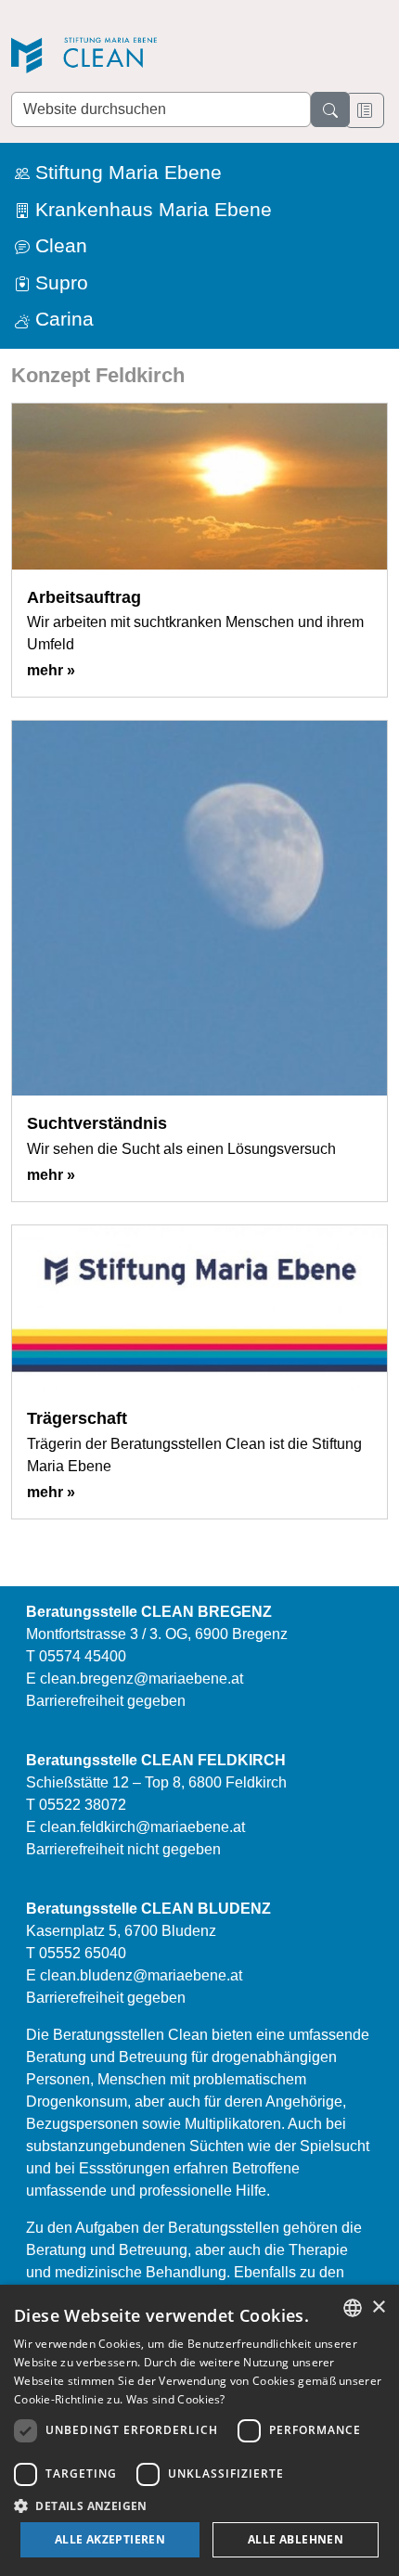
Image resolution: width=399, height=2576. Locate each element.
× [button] (378, 2307)
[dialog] (199, 2430)
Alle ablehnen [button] (296, 2539)
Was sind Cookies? (176, 2399)
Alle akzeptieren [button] (110, 2539)
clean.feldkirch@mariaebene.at (142, 1827)
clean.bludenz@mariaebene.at (141, 1975)
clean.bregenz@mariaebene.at (142, 1679)
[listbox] (353, 2308)
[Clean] (141, 57)
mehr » (51, 670)
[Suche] (330, 109)
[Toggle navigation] (365, 110)
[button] (199, 2506)
